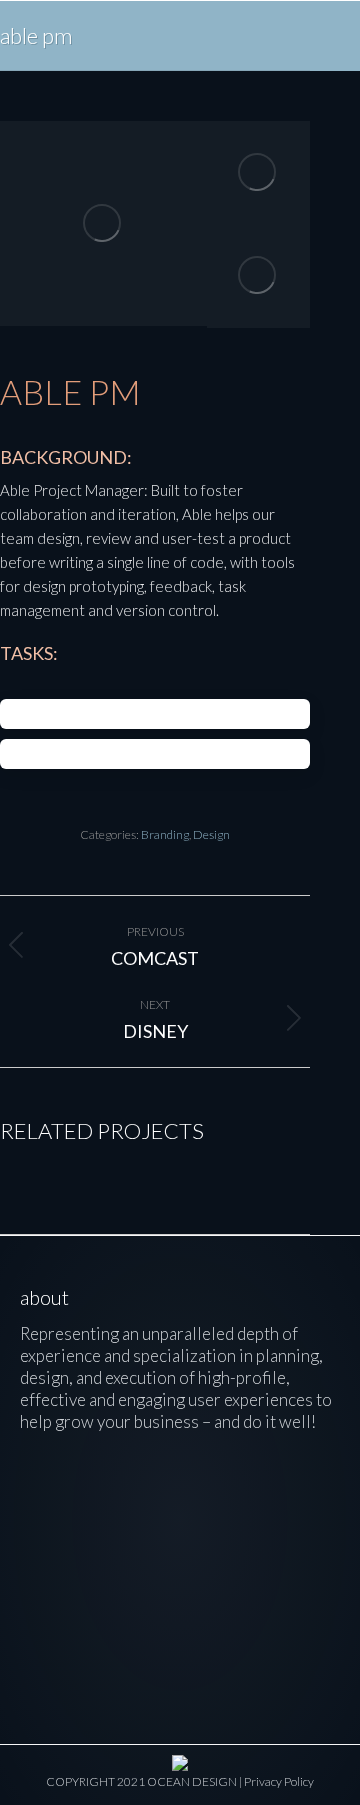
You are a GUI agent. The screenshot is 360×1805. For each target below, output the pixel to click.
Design (211, 834)
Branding (165, 834)
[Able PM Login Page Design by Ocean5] (103, 223)
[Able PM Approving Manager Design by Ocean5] (258, 172)
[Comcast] (227, 1509)
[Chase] (144, 1592)
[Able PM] (144, 1509)
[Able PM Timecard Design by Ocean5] (258, 275)
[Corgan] (227, 1592)
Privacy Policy (279, 1781)
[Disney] (61, 1509)
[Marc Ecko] (61, 1592)
